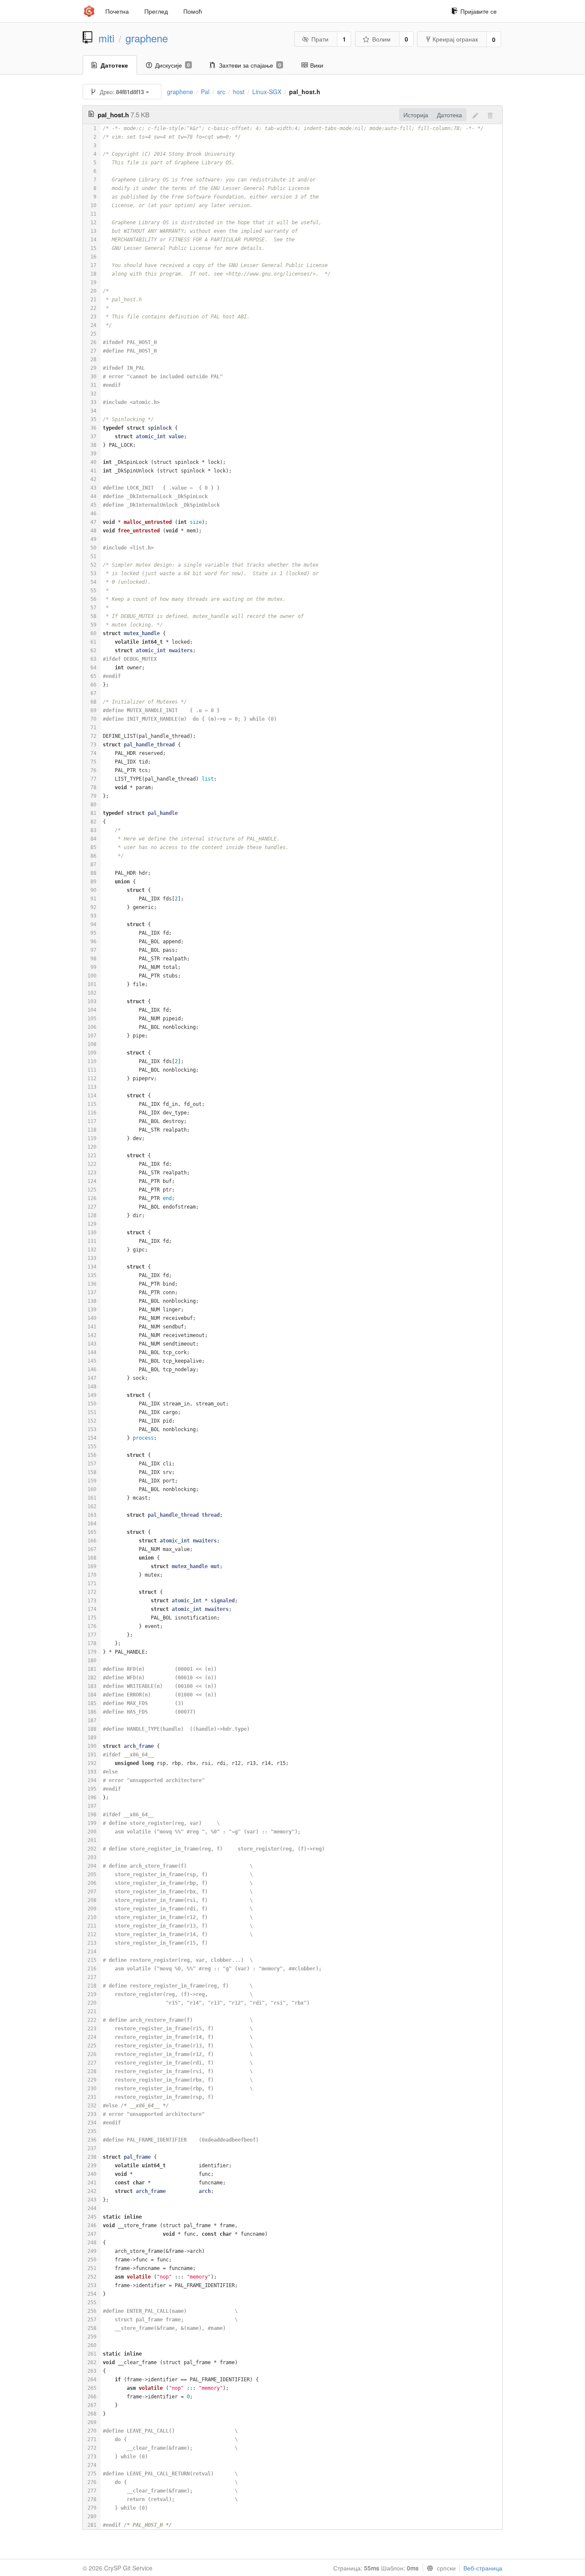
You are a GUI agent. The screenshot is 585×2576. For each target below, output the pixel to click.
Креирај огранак (455, 39)
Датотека (449, 115)
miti (106, 38)
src (221, 92)
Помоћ (193, 11)
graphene (147, 38)
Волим (381, 39)
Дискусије (172, 65)
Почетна (117, 11)
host (239, 92)
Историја (416, 115)
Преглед (156, 11)
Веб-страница (483, 2568)
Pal (205, 92)
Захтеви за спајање (250, 65)
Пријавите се (479, 11)
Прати (320, 39)
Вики (317, 65)
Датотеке (114, 65)
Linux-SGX (267, 92)
